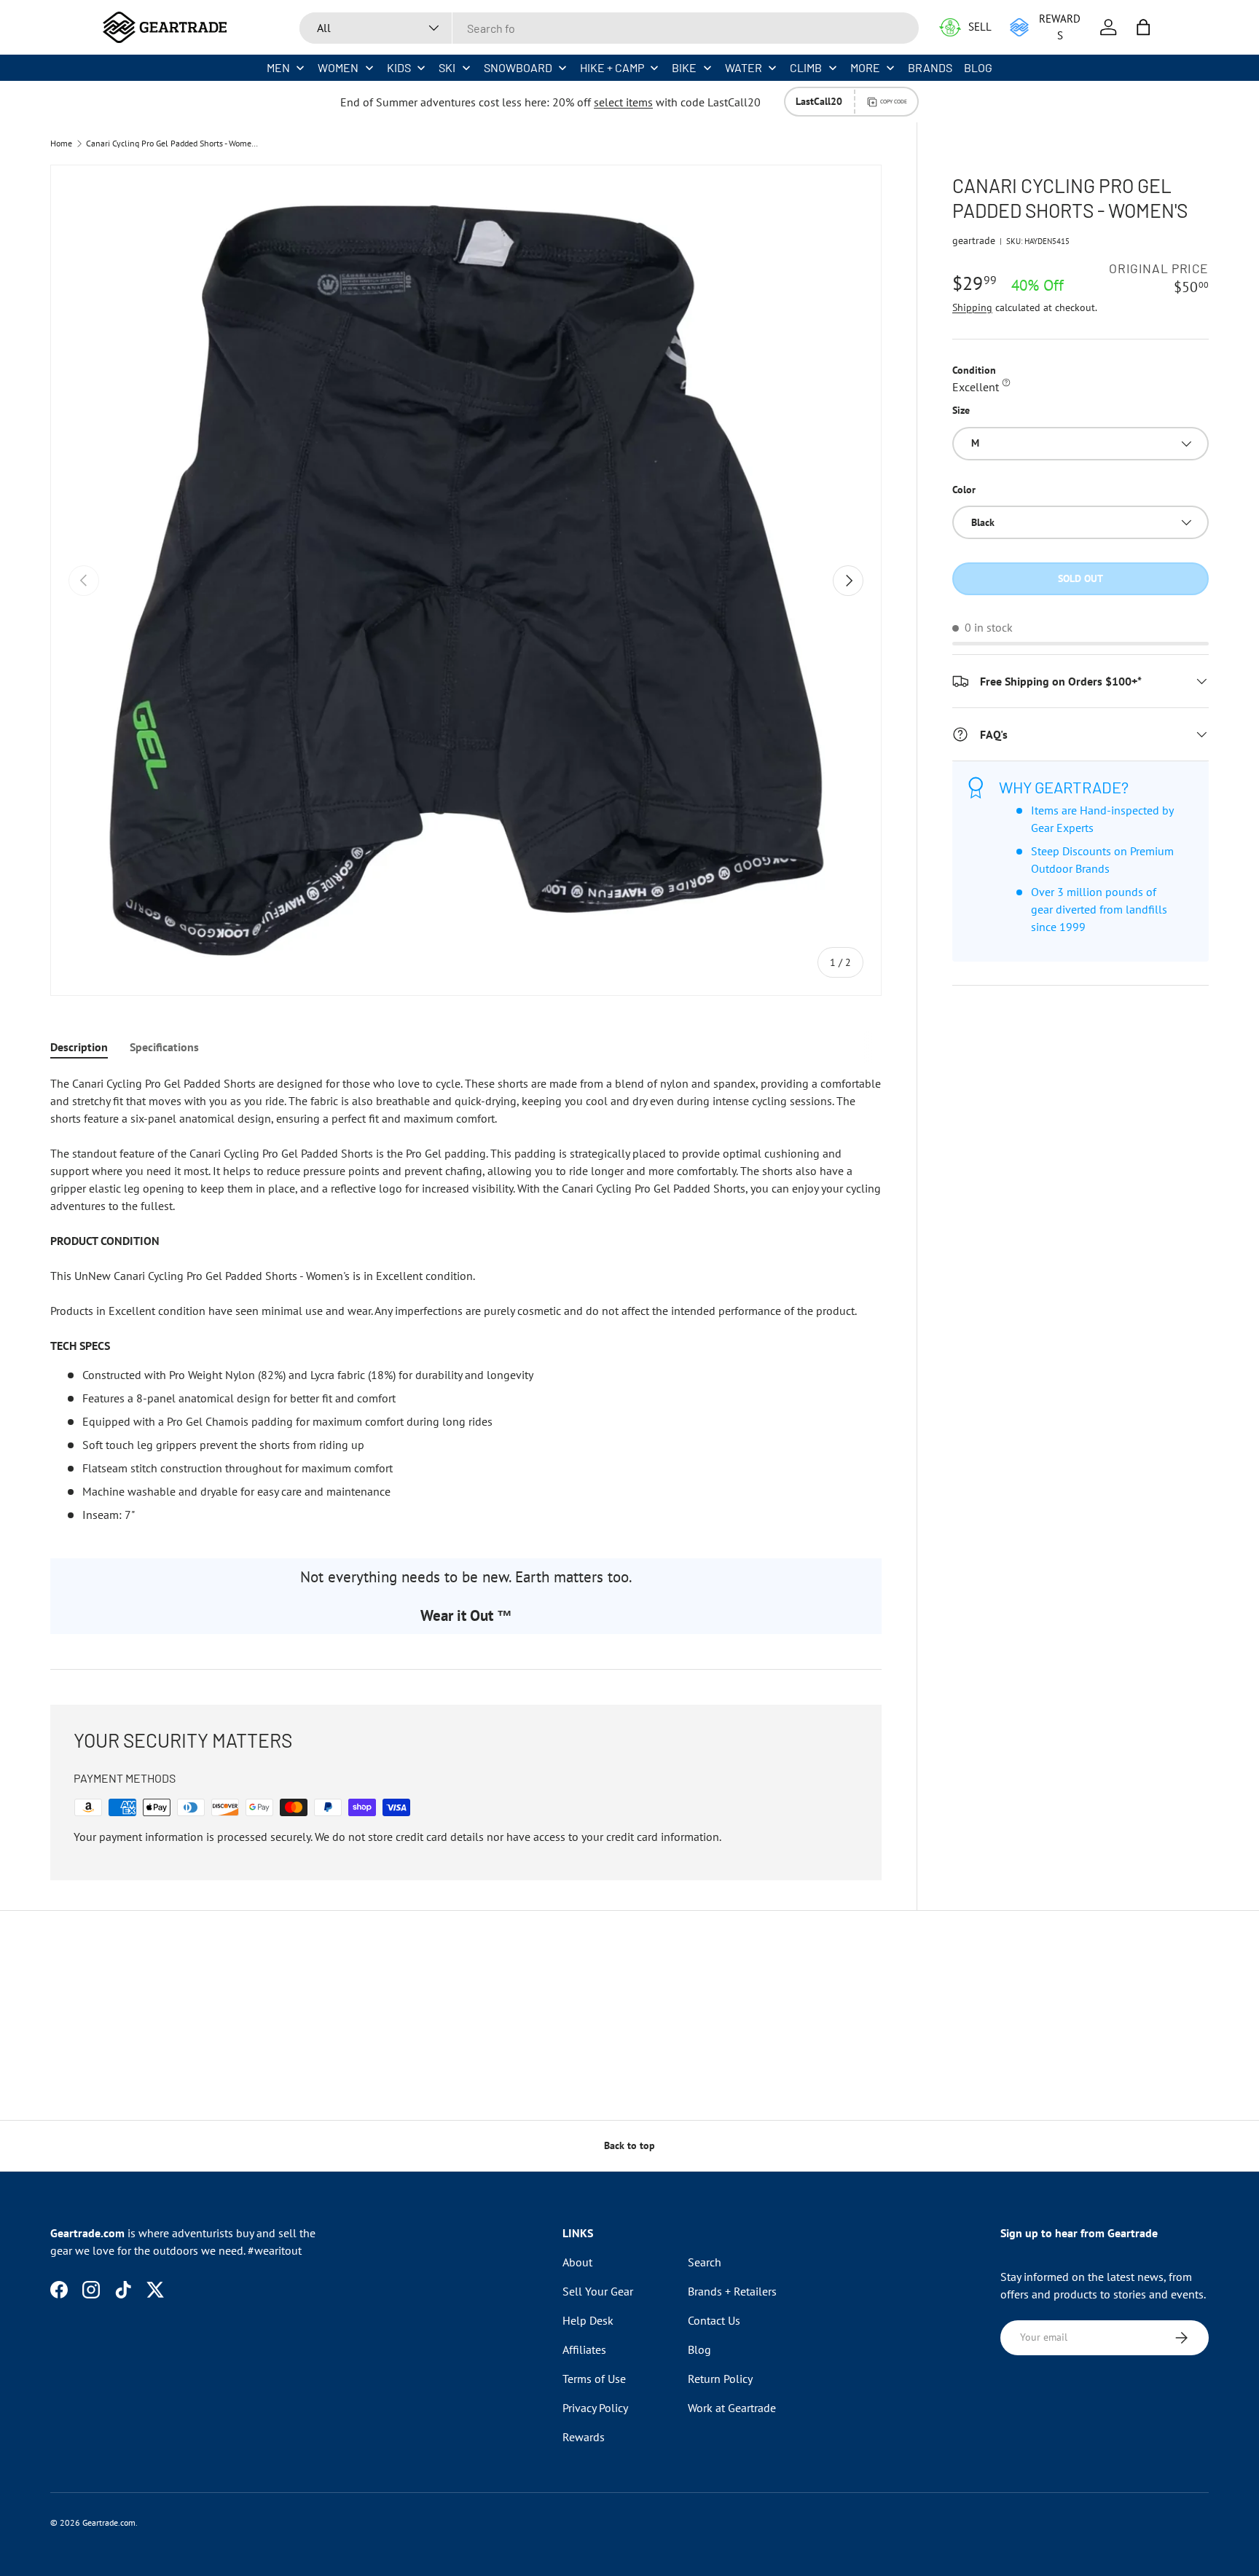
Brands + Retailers (732, 2291)
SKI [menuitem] (447, 67)
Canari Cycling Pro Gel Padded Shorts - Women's (173, 144)
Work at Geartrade (732, 2408)
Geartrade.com (109, 2522)
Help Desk (588, 2320)
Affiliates (584, 2349)
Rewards (584, 2437)
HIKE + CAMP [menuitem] (612, 67)
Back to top (629, 2145)
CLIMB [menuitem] (806, 67)
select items (623, 102)
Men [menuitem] (278, 67)
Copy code (894, 101)
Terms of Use (594, 2379)
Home (61, 144)
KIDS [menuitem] (399, 67)
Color (964, 490)
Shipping (972, 307)
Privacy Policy (595, 2408)
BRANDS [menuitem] (930, 67)
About (577, 2262)
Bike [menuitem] (684, 67)
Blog (699, 2349)
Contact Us (714, 2320)
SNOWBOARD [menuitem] (518, 67)
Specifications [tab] (164, 1047)
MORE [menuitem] (865, 67)
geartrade (974, 240)
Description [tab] (79, 1047)
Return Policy (720, 2379)
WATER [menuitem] (744, 67)
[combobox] (609, 28)
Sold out (1080, 578)
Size (961, 410)
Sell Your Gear (598, 2291)
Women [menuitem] (338, 67)
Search (705, 2262)
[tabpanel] (466, 1299)
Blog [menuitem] (978, 67)
